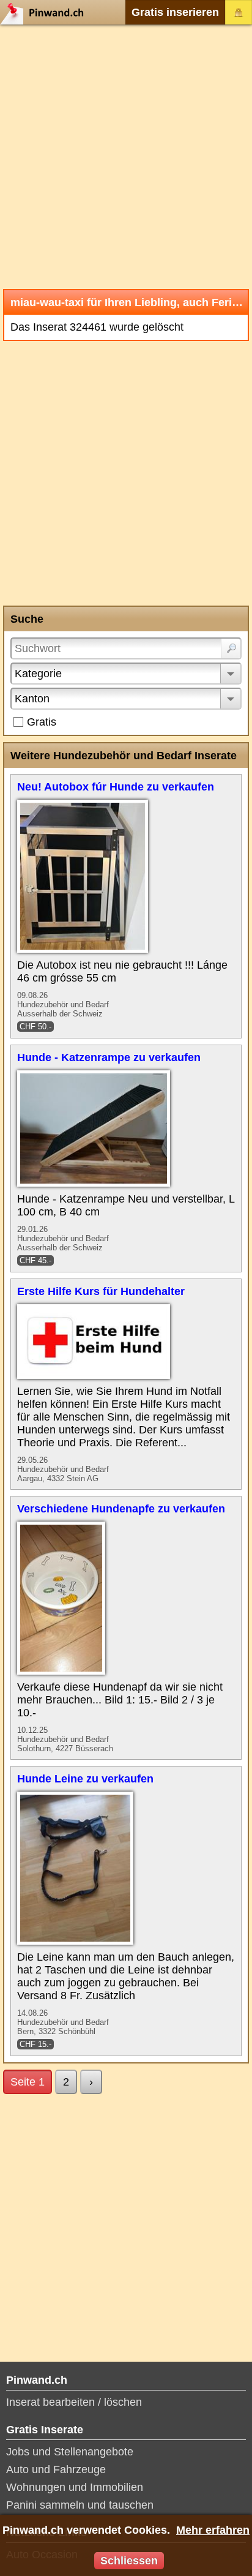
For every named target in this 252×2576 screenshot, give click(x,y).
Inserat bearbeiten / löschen (74, 2402)
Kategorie (38, 674)
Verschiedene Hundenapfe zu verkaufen (121, 1509)
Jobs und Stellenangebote (70, 2452)
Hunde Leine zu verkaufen (85, 1779)
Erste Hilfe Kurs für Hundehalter (101, 1291)
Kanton (32, 699)
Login (239, 12)
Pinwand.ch (46, 12)
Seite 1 (28, 2082)
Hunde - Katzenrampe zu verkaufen (109, 1057)
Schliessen (129, 2561)
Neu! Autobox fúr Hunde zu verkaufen (116, 787)
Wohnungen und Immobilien (75, 2487)
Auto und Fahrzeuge (56, 2469)
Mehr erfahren (213, 2530)
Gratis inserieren (175, 12)
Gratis (42, 722)
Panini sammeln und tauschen (80, 2505)
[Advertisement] (126, 157)
